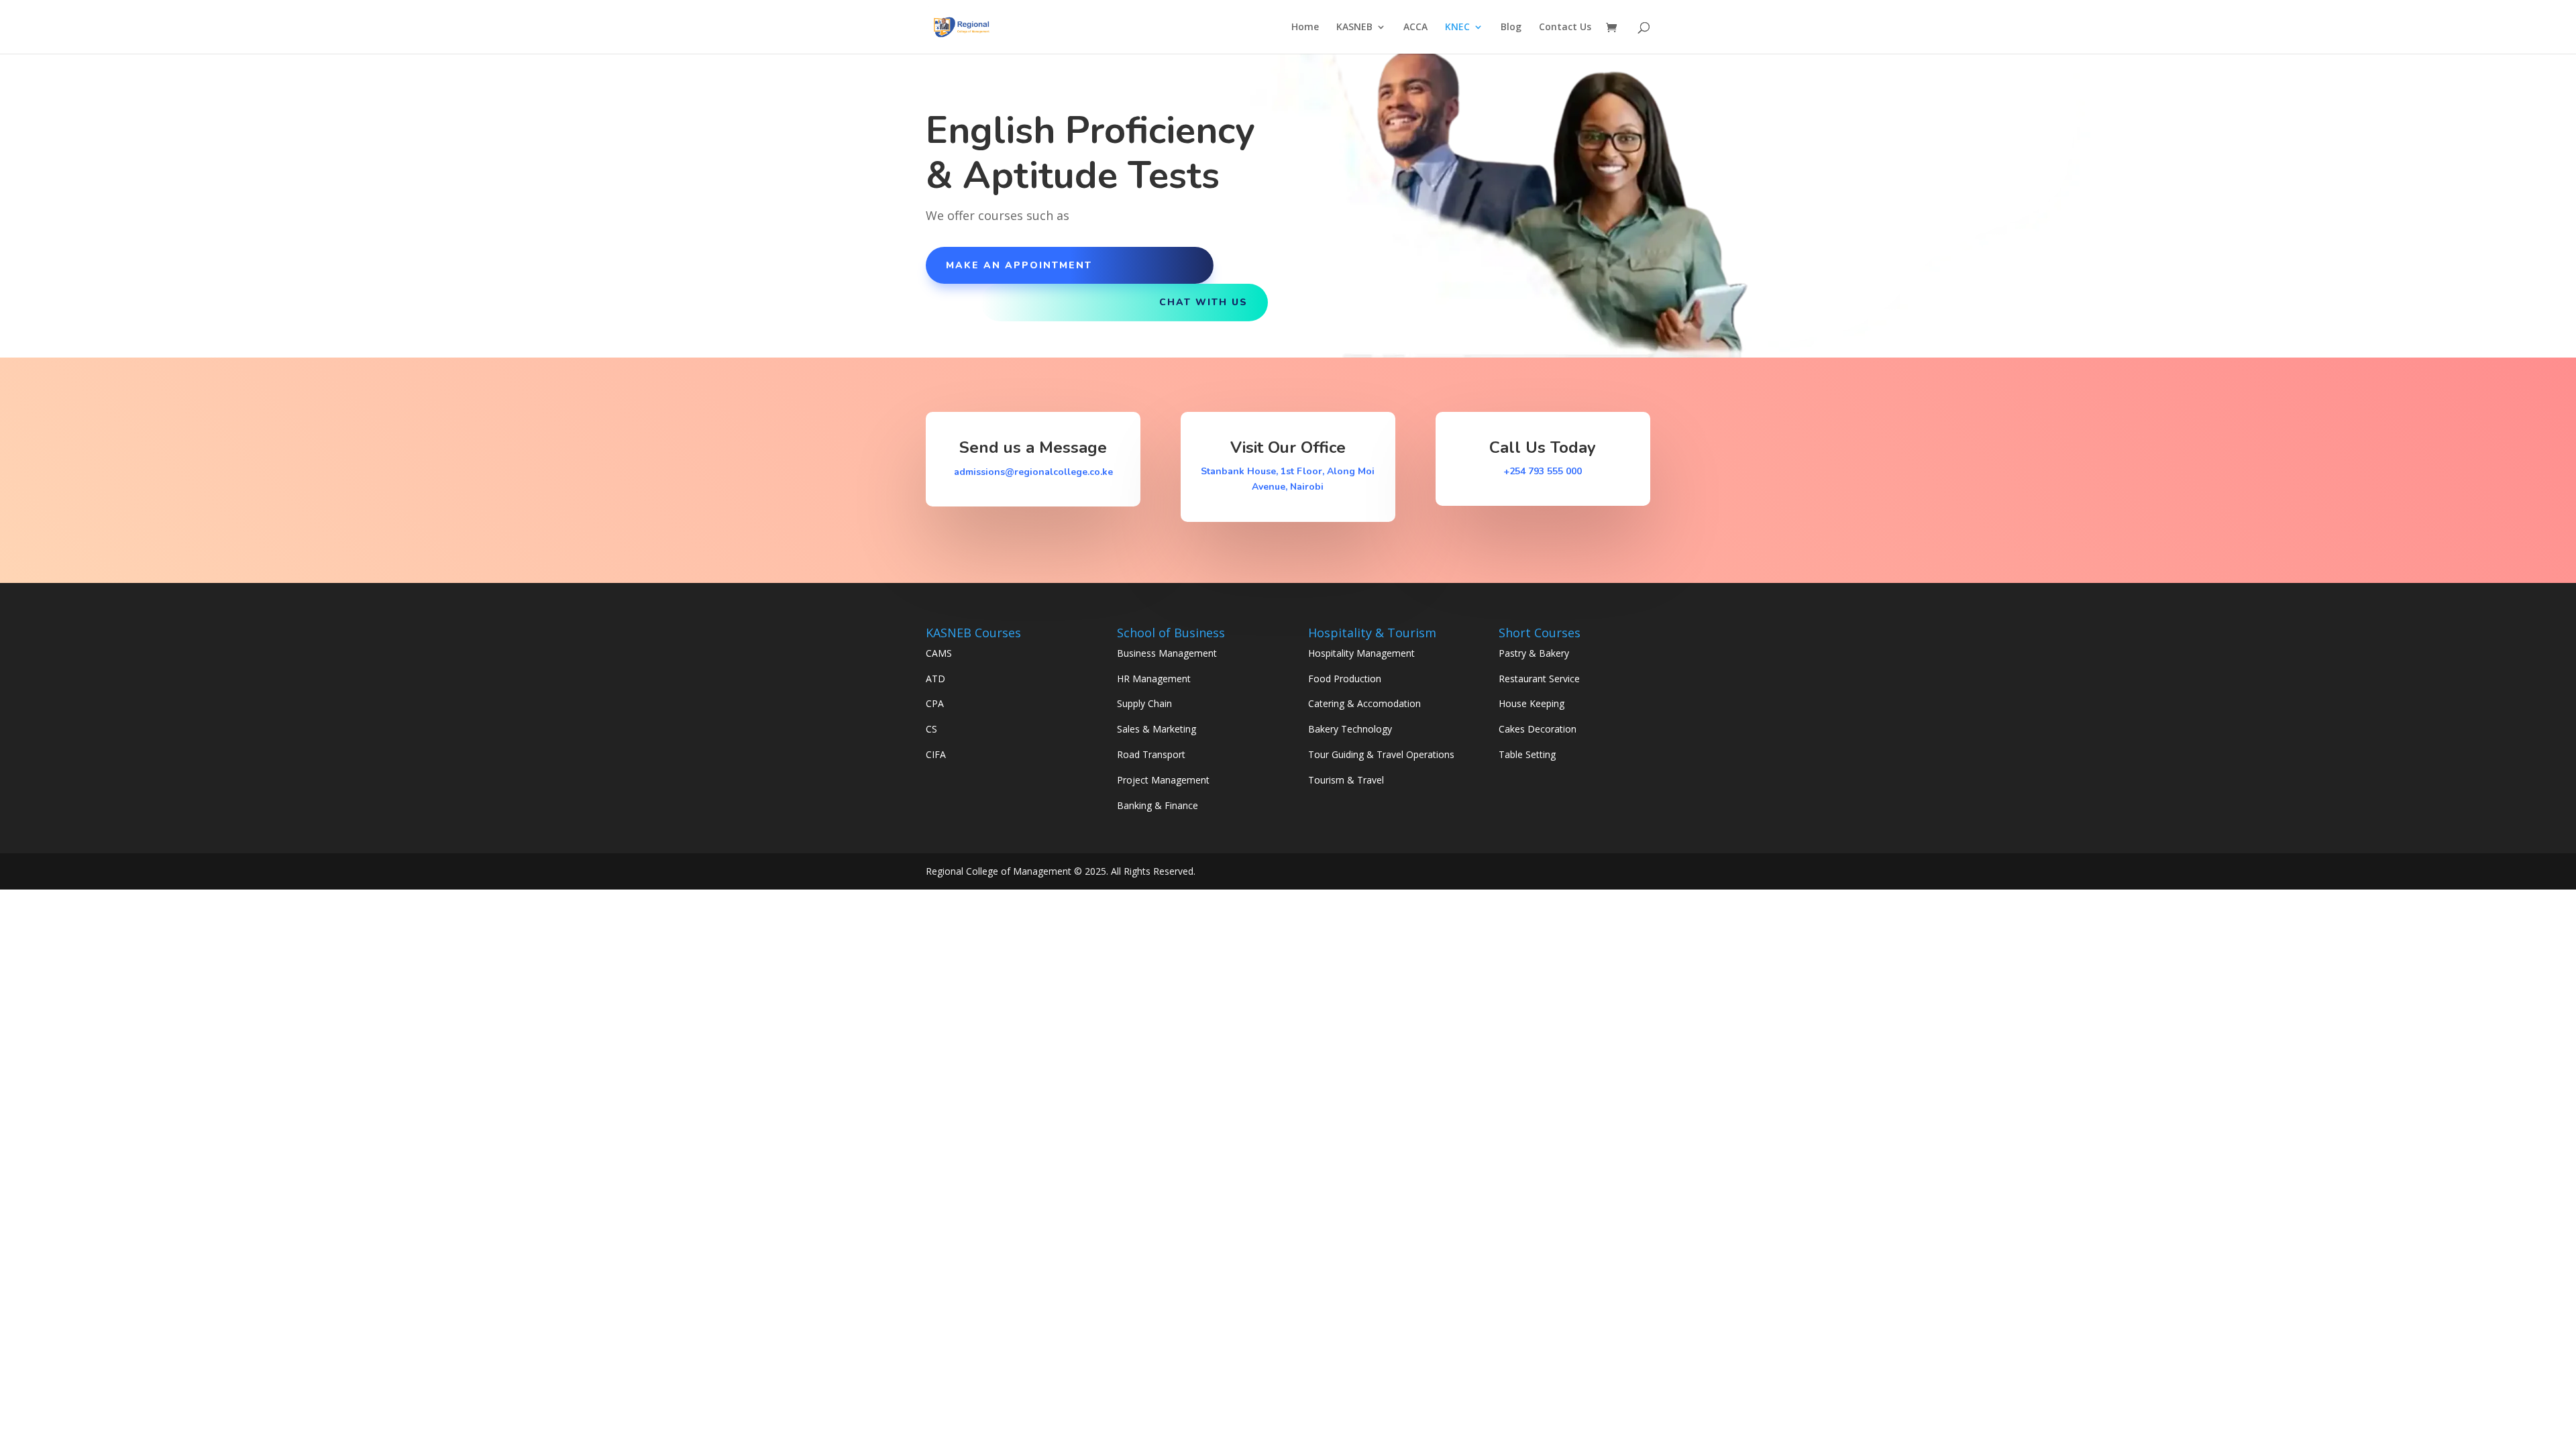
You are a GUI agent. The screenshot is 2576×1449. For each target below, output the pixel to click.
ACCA (1415, 28)
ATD (935, 679)
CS (931, 729)
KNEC (1457, 28)
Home (1305, 28)
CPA (935, 703)
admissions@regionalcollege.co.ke (1033, 472)
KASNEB (1354, 28)
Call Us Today (1543, 447)
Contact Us (1565, 28)
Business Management (1167, 653)
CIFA (936, 754)
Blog (1511, 28)
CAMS (939, 653)
